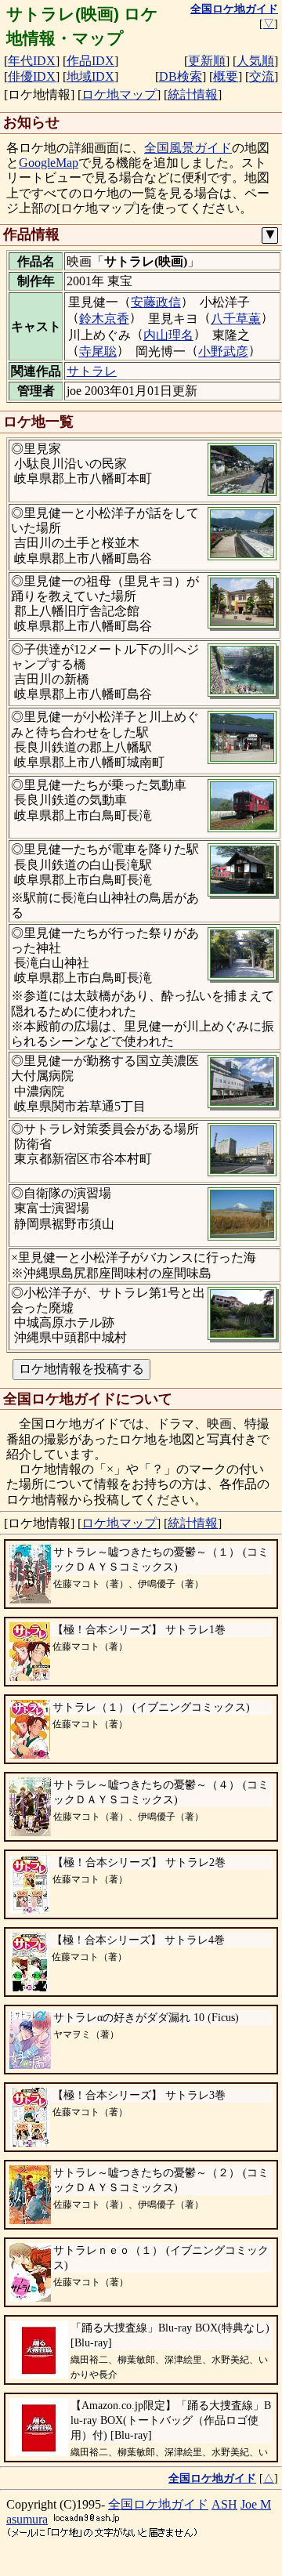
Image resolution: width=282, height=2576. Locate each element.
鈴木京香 (104, 319)
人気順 (255, 61)
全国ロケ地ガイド (158, 2504)
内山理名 (168, 335)
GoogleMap (49, 163)
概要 (226, 76)
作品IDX (90, 61)
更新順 (207, 61)
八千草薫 (236, 319)
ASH (224, 2504)
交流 (262, 76)
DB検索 (181, 76)
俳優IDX (32, 76)
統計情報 (193, 94)
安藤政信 (156, 302)
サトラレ (92, 371)
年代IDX (32, 61)
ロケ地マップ (119, 94)
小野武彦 (223, 351)
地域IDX (90, 76)
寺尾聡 (98, 351)
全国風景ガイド (188, 148)
